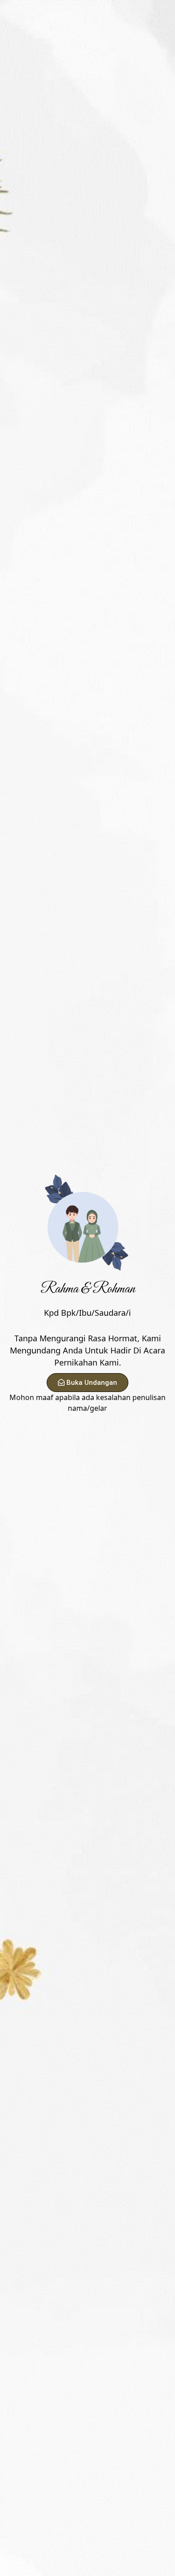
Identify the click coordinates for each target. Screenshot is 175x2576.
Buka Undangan (92, 1383)
